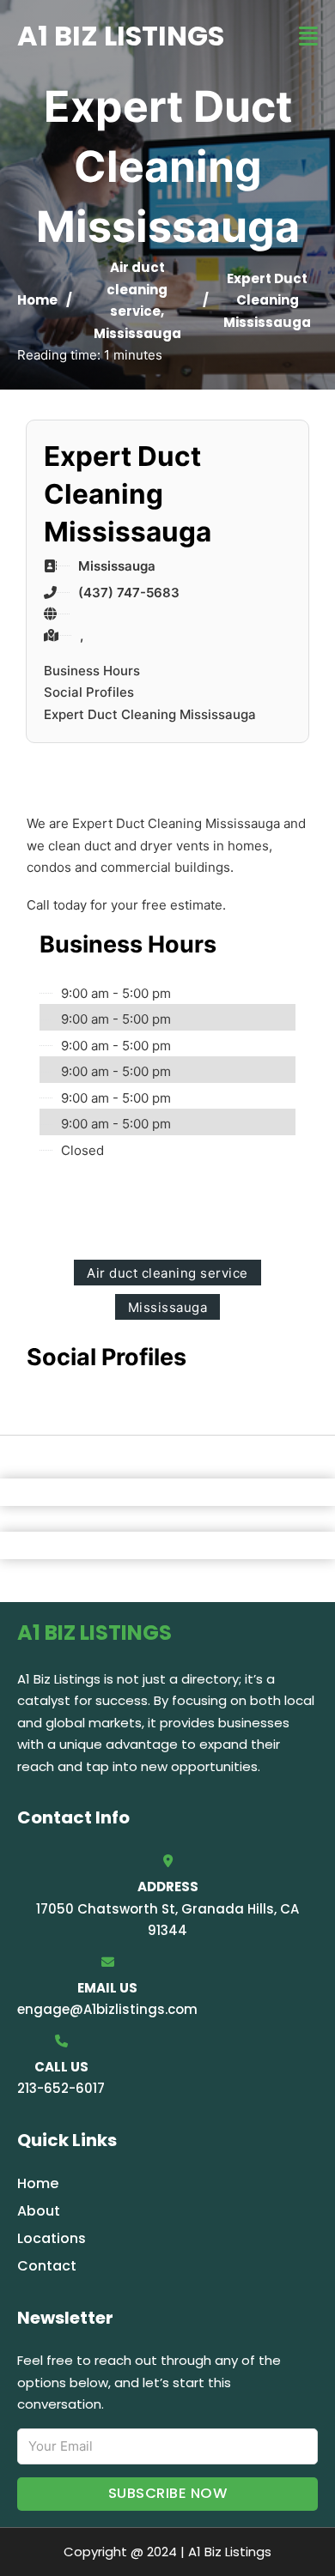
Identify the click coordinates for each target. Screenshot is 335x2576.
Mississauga (137, 333)
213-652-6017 (61, 2088)
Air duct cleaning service (137, 289)
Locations (52, 2238)
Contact (47, 2266)
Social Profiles (89, 692)
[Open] (308, 36)
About (39, 2211)
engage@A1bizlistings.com (107, 2009)
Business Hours (92, 671)
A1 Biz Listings (121, 36)
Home (37, 300)
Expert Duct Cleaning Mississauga (150, 714)
